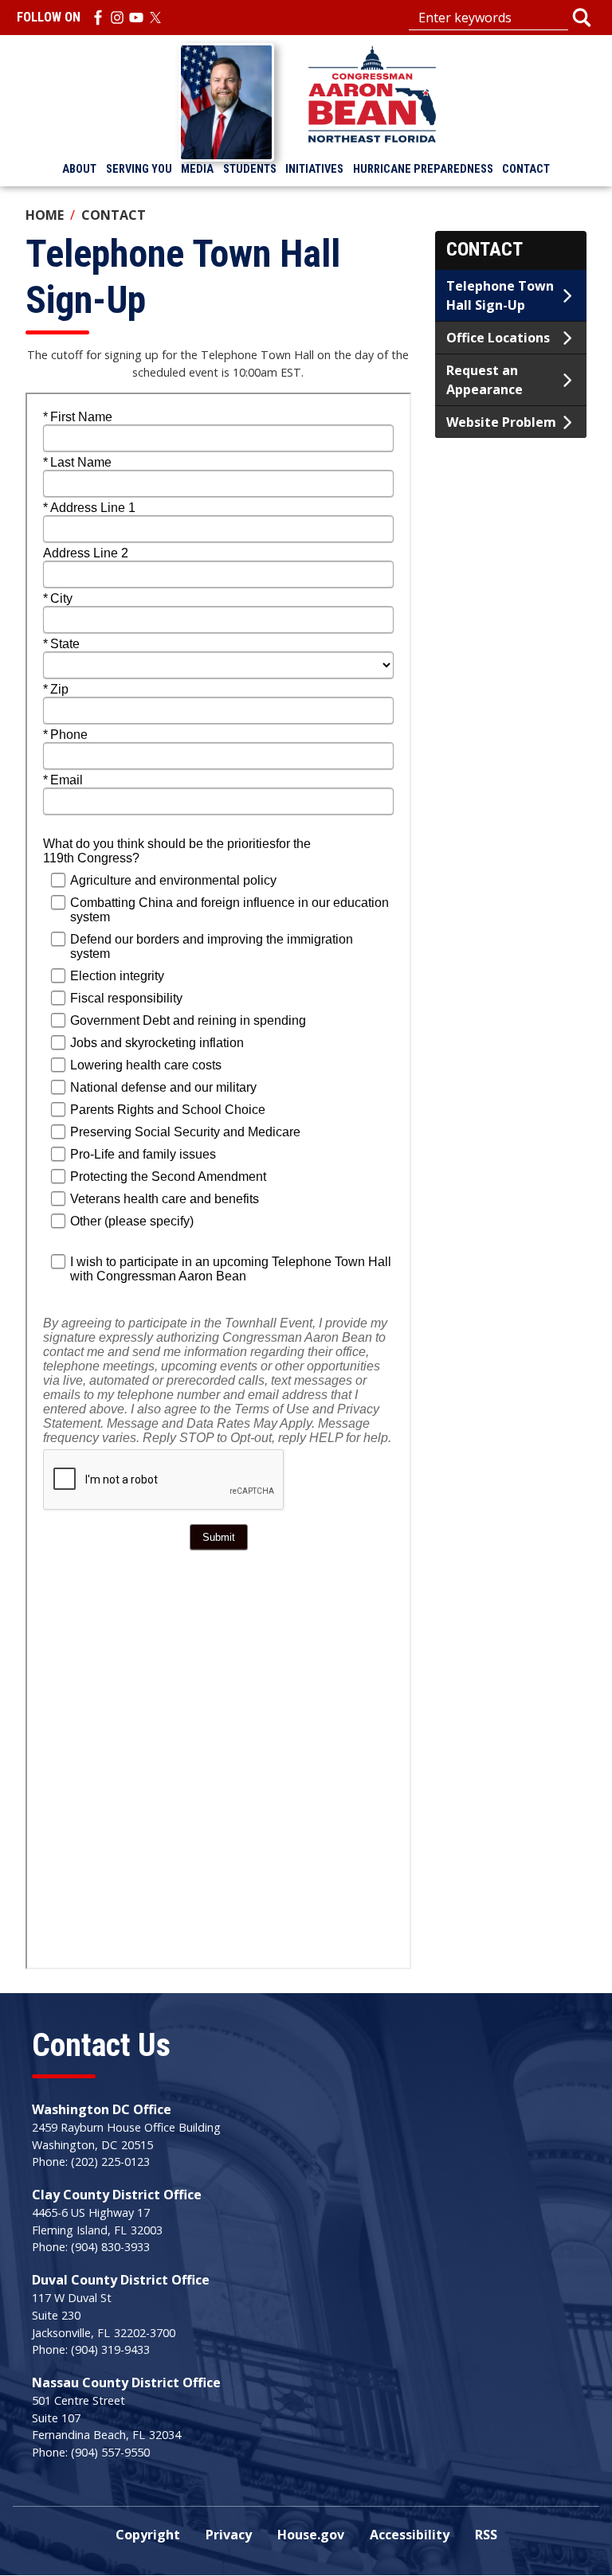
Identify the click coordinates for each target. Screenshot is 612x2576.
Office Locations (498, 338)
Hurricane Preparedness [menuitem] (423, 169)
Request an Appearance (484, 380)
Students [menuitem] (250, 169)
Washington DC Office (102, 2109)
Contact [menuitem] (526, 169)
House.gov (311, 2535)
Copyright (148, 2535)
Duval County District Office (121, 2280)
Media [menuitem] (197, 169)
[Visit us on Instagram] (117, 18)
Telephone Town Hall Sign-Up (500, 295)
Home (45, 215)
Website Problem (501, 422)
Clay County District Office (117, 2195)
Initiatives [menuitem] (314, 169)
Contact (114, 215)
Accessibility (410, 2535)
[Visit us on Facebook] (98, 18)
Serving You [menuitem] (139, 169)
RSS (486, 2535)
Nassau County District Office (126, 2383)
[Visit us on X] (155, 18)
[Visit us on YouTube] (136, 18)
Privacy (229, 2535)
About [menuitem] (79, 169)
